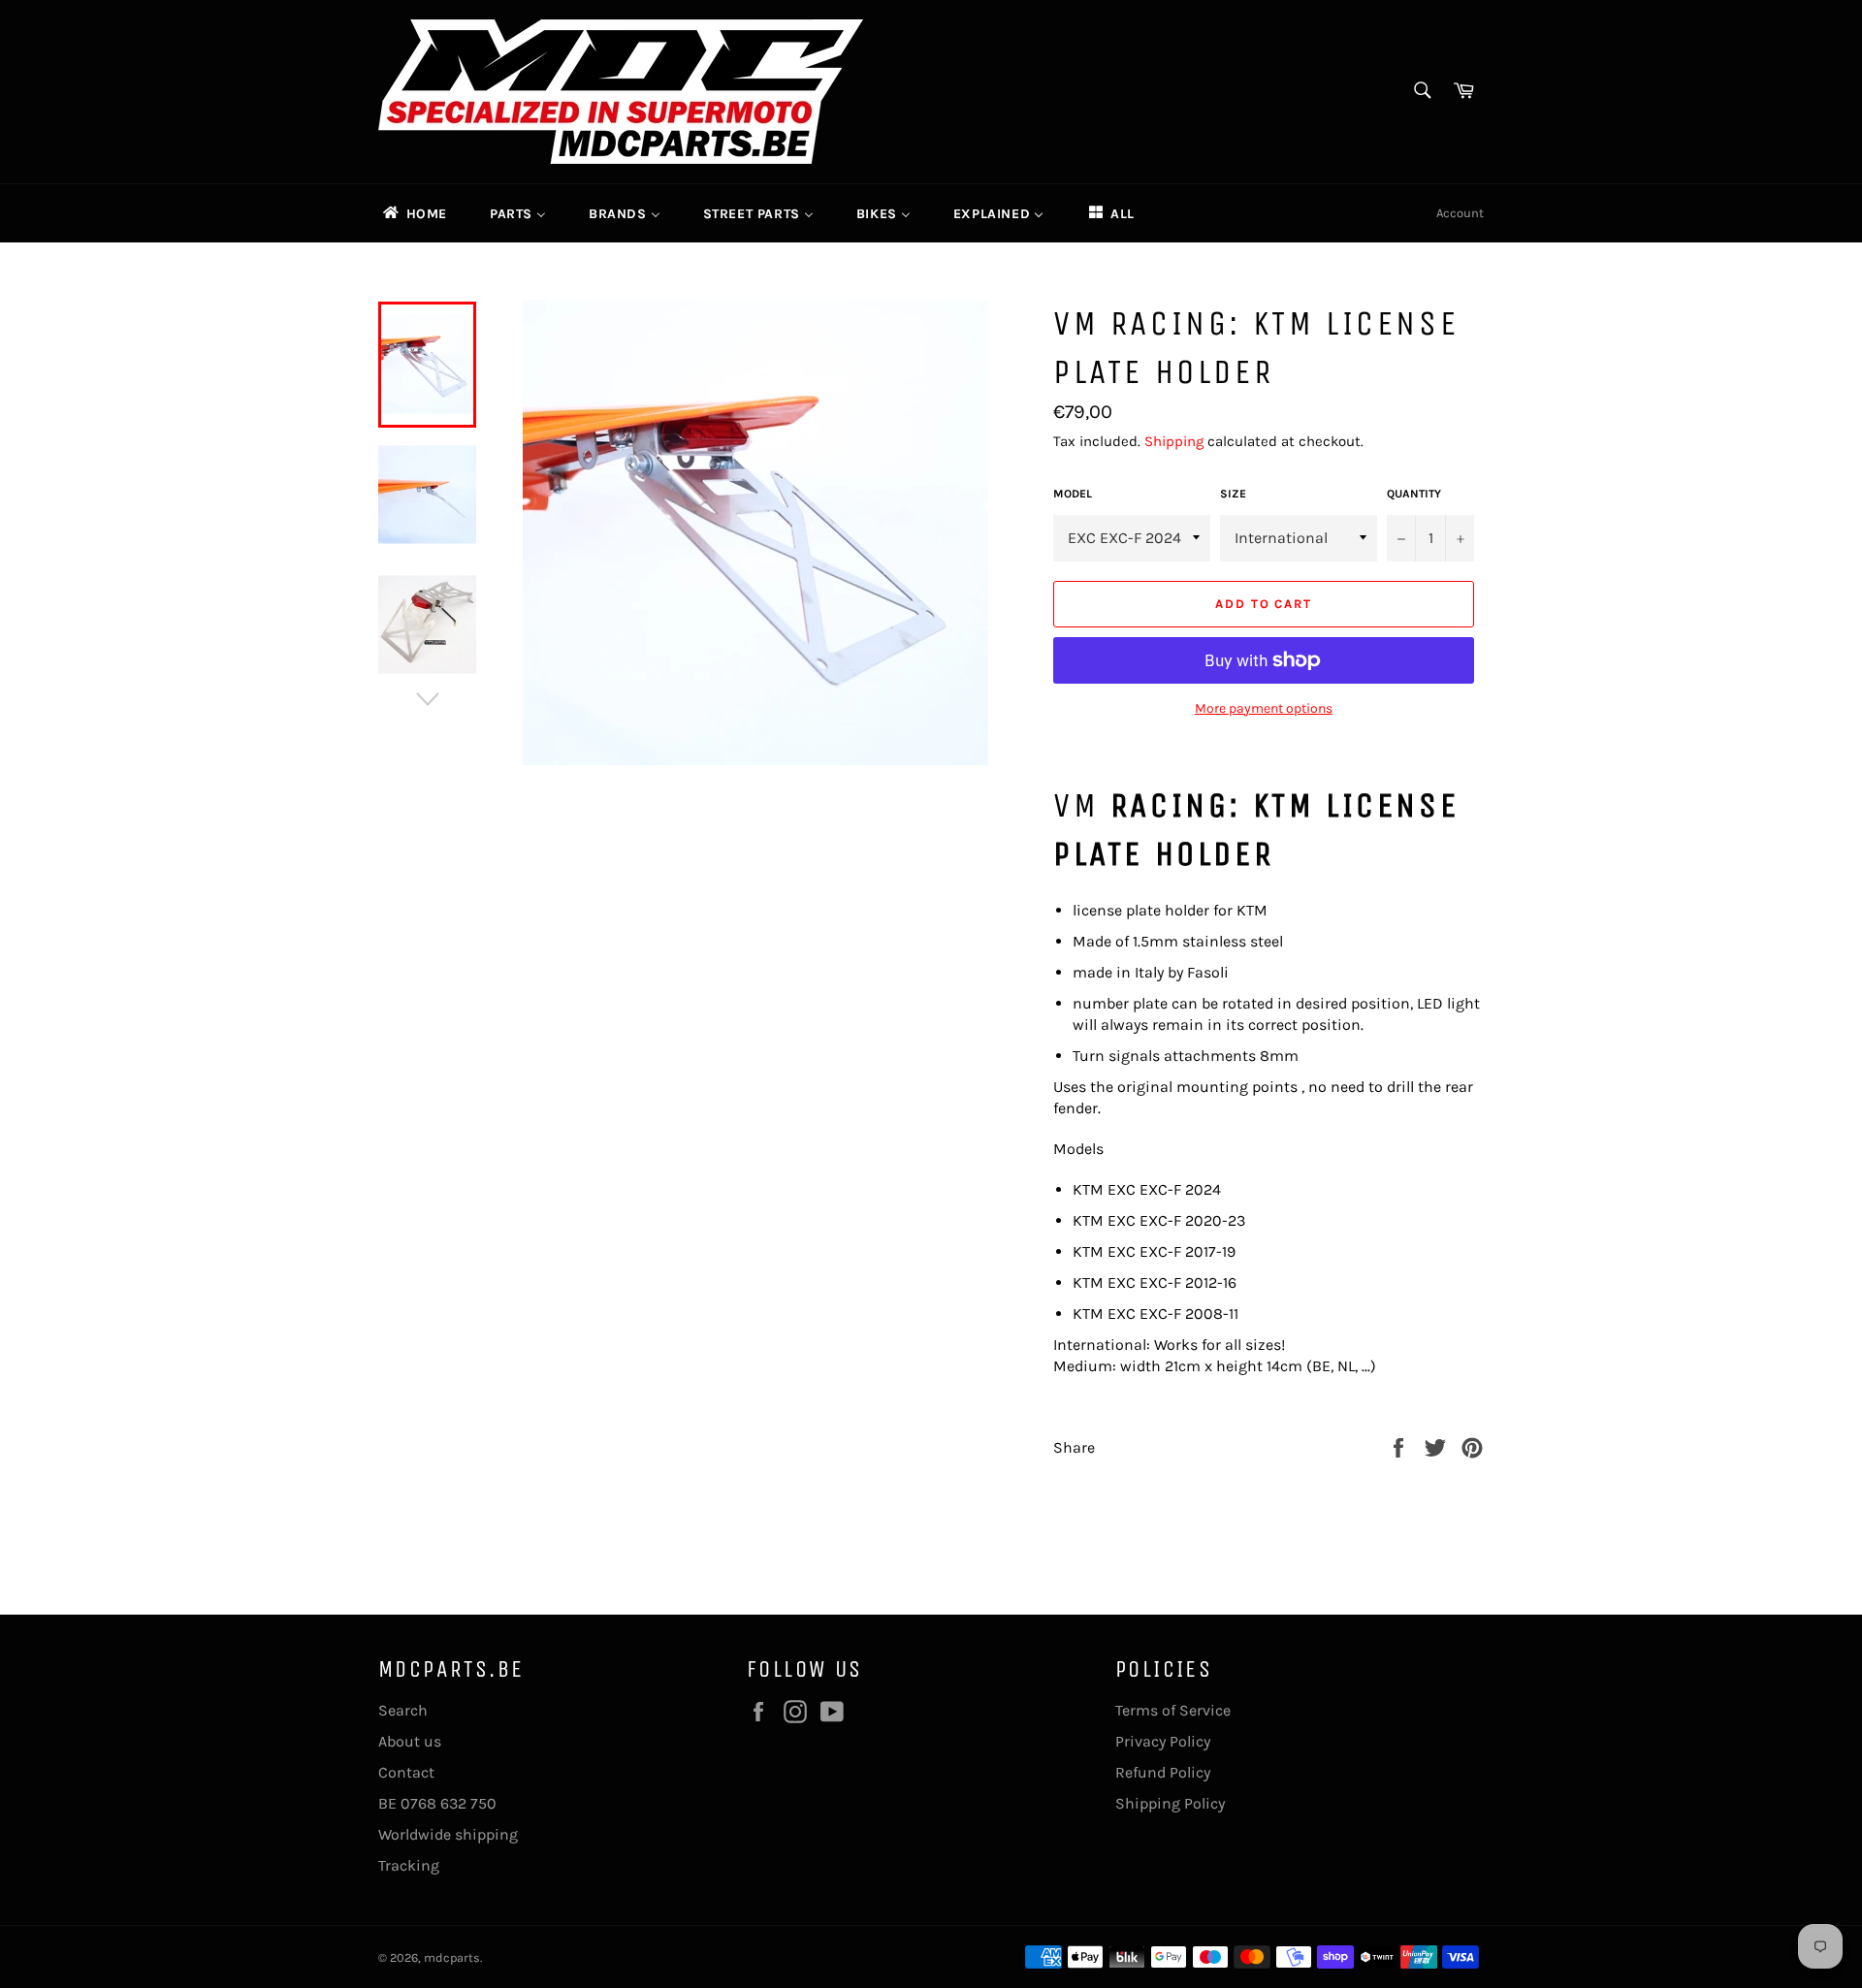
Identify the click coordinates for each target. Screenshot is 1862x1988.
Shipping (1174, 441)
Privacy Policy (1163, 1741)
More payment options (1264, 708)
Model (1073, 494)
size (1233, 494)
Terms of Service (1173, 1710)
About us (410, 1741)
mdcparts (452, 1957)
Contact (406, 1772)
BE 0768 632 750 (437, 1803)
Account (1460, 213)
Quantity (1414, 494)
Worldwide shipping (448, 1834)
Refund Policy (1163, 1772)
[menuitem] (414, 213)
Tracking (409, 1865)
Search (403, 1710)
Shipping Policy (1170, 1803)
